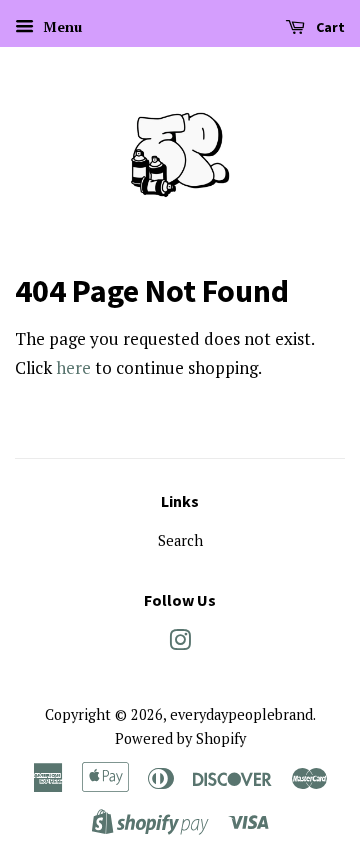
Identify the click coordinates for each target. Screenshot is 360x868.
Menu (60, 26)
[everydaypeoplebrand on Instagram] (180, 643)
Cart (329, 27)
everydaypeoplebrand (241, 714)
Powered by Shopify (180, 738)
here (73, 367)
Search (180, 540)
